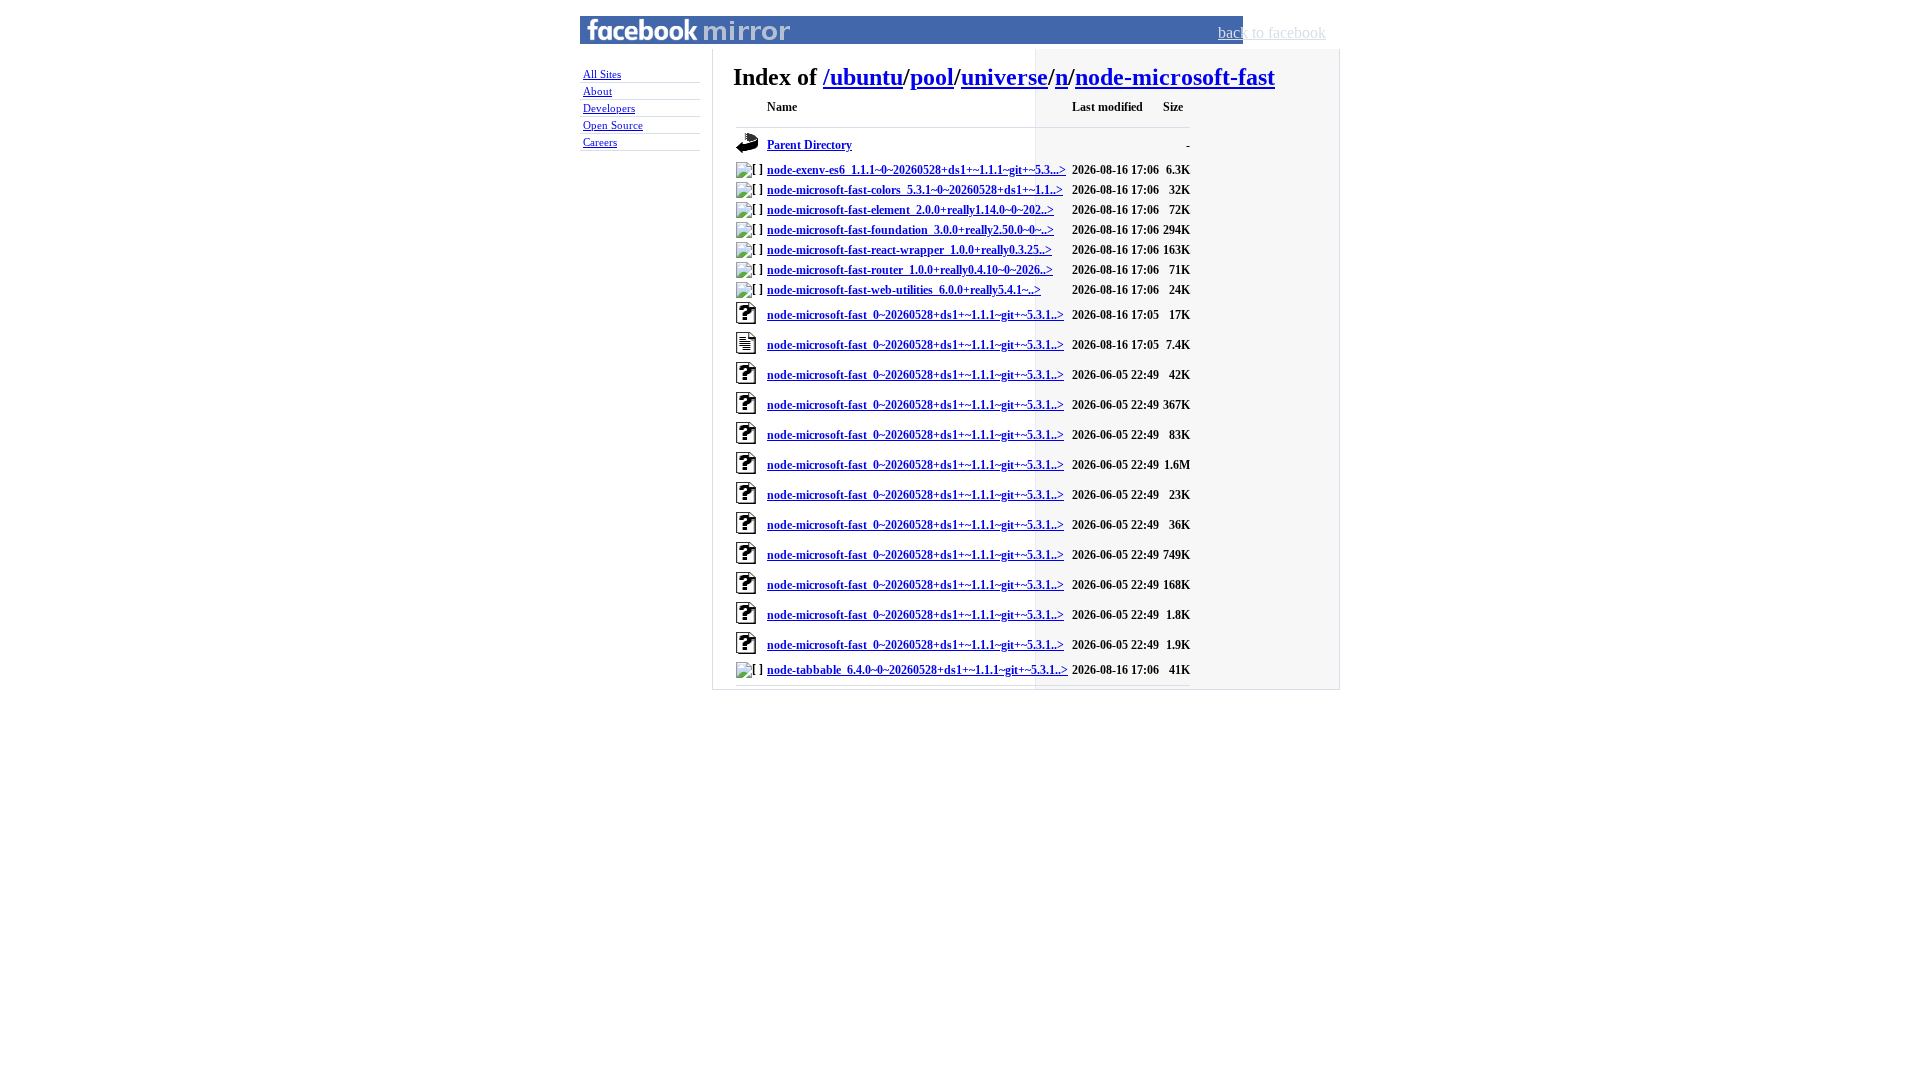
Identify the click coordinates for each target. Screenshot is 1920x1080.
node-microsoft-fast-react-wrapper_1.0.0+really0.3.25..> (909, 250)
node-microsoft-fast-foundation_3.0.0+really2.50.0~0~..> (910, 230)
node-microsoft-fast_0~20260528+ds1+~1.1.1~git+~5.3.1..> (915, 315)
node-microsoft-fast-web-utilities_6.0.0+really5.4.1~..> (904, 290)
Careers (600, 142)
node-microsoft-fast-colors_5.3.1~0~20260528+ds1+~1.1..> (915, 190)
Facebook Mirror (670, 53)
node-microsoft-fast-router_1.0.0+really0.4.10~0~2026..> (910, 270)
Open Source (613, 125)
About (597, 91)
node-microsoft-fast (1175, 77)
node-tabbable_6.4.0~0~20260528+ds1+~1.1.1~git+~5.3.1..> (917, 670)
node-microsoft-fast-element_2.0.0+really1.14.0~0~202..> (910, 210)
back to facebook (1272, 32)
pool (932, 77)
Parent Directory (809, 145)
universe (1004, 77)
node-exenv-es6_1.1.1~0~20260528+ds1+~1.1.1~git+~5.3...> (916, 170)
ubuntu (866, 77)
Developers (609, 108)
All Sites (602, 74)
